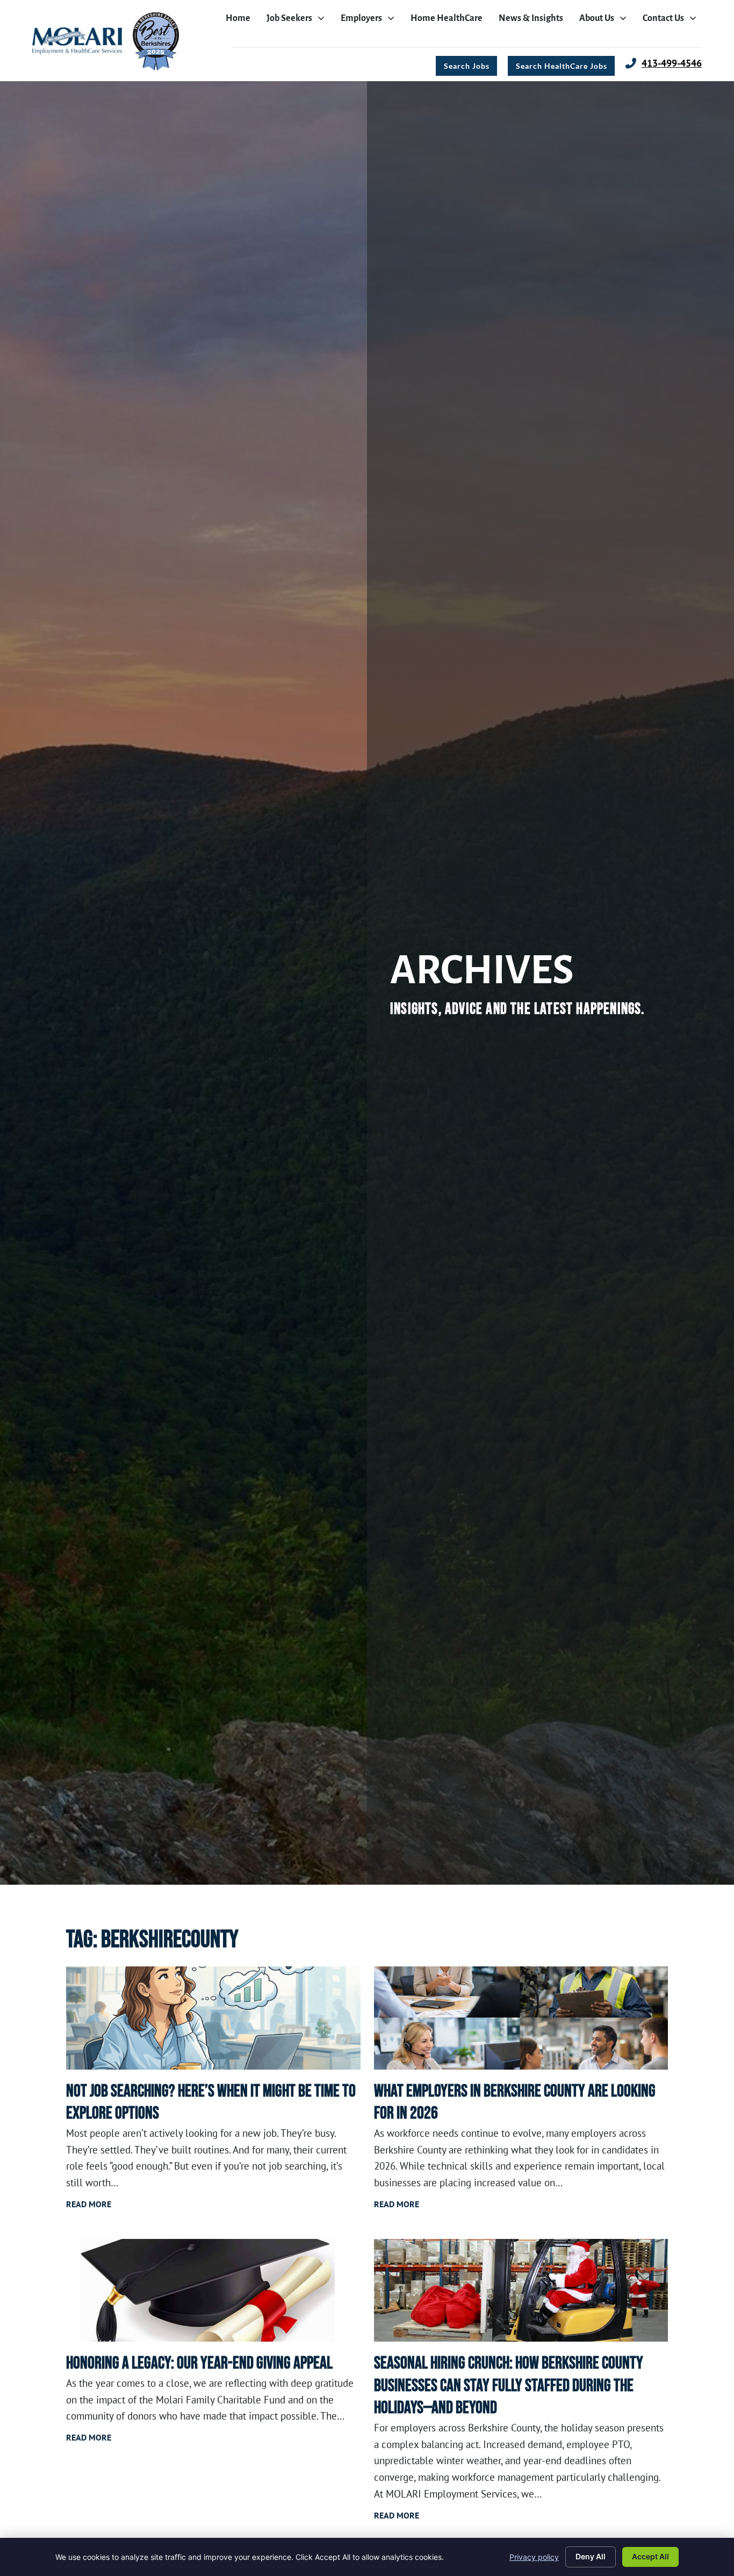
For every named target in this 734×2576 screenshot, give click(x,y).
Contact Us (672, 21)
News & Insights (534, 21)
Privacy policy (534, 2557)
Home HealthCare (449, 21)
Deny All (591, 2556)
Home (241, 21)
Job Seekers (298, 21)
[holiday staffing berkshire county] (521, 2291)
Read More (89, 2204)
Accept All (650, 2556)
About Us (606, 21)
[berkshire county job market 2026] (521, 2018)
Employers (370, 21)
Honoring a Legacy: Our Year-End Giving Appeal (199, 2363)
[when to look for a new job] (213, 2018)
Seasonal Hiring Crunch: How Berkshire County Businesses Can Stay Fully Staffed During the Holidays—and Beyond (509, 2386)
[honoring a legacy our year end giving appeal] (213, 2291)
